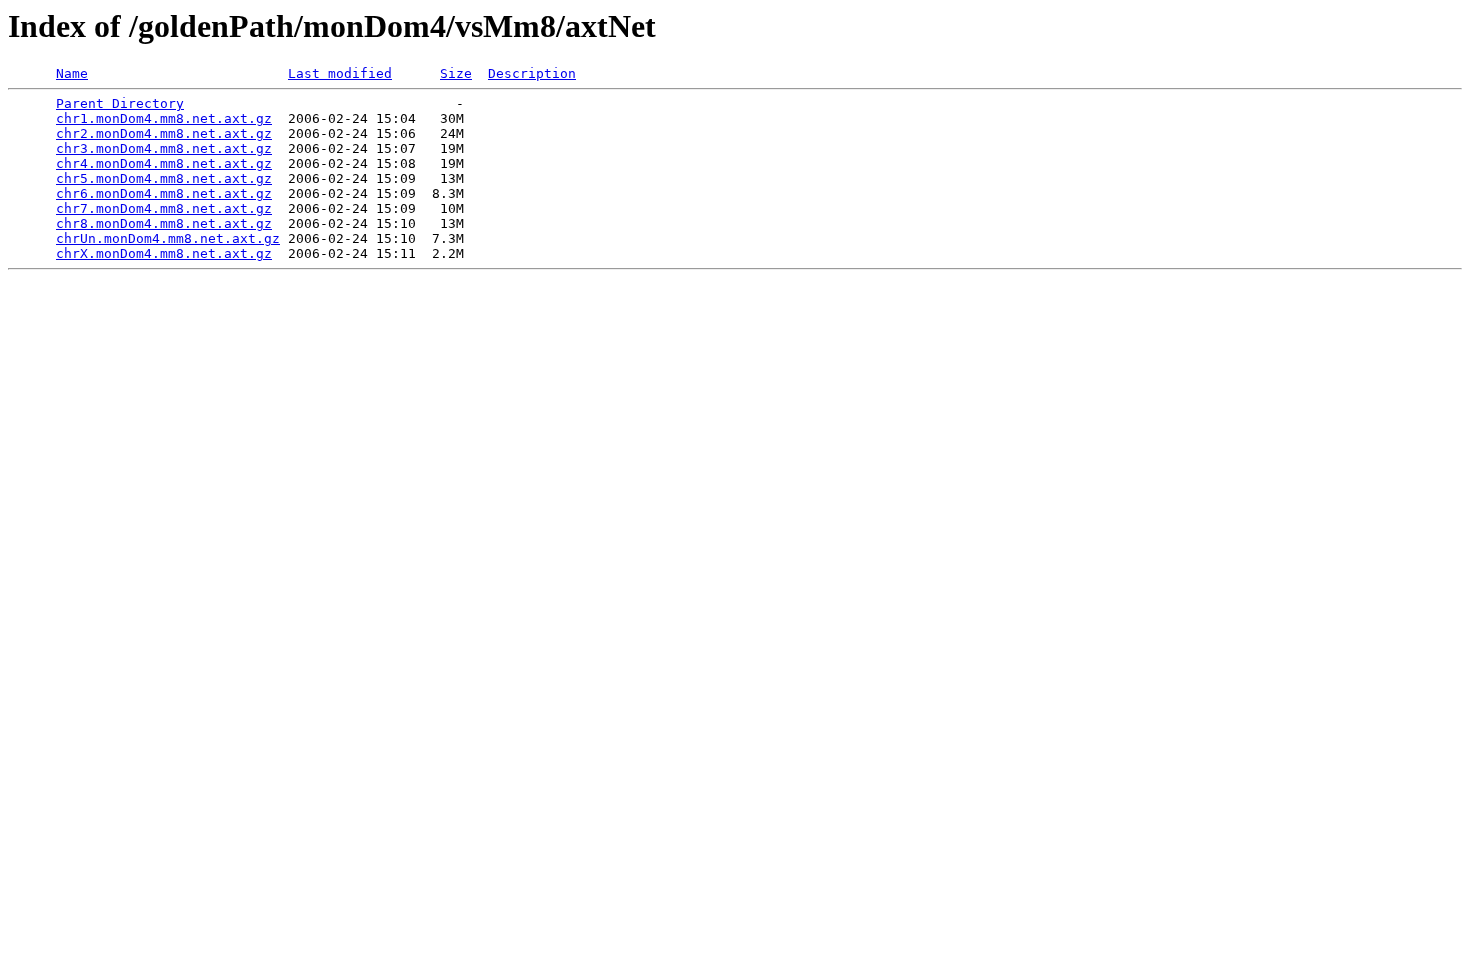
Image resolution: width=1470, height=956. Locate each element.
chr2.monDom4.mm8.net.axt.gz (164, 133)
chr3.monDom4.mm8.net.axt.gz (164, 148)
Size (456, 73)
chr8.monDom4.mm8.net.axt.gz (164, 223)
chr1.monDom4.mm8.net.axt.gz (164, 118)
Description (532, 73)
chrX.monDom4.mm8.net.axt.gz (164, 253)
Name (72, 73)
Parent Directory (120, 103)
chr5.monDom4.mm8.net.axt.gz (164, 178)
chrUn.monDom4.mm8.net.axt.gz (168, 238)
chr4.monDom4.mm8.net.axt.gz (164, 163)
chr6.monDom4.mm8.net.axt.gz (164, 193)
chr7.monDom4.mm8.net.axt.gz (164, 208)
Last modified (340, 73)
